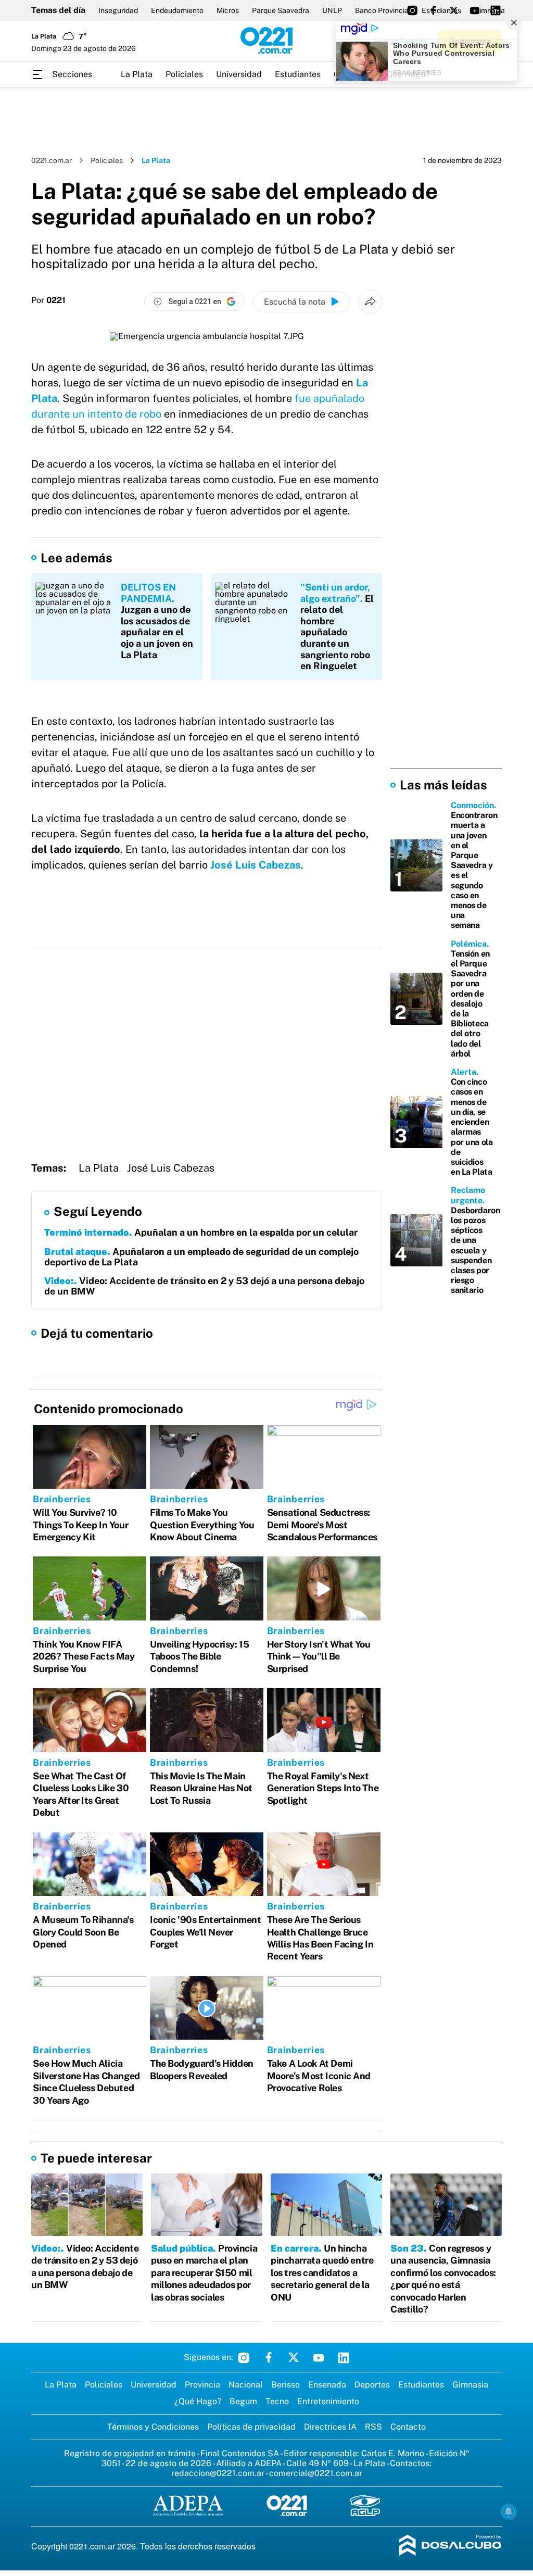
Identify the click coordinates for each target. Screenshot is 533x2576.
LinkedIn (344, 2357)
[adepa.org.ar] (188, 2506)
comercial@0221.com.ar (316, 2473)
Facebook (269, 2357)
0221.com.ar (52, 160)
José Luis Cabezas (256, 865)
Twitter (294, 2357)
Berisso (285, 2385)
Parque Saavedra (281, 10)
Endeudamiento (177, 10)
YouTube (319, 2357)
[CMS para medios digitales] (450, 2546)
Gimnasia (470, 2385)
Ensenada (327, 2385)
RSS (373, 2427)
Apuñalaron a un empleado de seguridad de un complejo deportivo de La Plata (201, 1257)
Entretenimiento (328, 2401)
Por (48, 300)
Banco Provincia (382, 10)
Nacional (246, 2385)
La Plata (137, 74)
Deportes (372, 2385)
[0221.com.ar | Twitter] (454, 10)
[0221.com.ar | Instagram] (412, 10)
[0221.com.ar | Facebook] (433, 10)
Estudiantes (298, 74)
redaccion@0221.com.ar (218, 2473)
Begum (243, 2401)
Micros (228, 10)
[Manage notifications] (509, 2511)
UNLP (332, 10)
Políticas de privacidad (251, 2427)
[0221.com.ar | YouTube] (475, 10)
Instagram (244, 2357)
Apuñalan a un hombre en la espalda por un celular (201, 1232)
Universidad (239, 74)
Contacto (408, 2427)
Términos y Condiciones (153, 2427)
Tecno (277, 2401)
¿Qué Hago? (198, 2401)
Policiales (184, 74)
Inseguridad (118, 10)
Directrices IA (330, 2427)
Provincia (202, 2385)
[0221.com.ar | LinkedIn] (496, 10)
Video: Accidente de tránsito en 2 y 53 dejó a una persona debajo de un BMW (204, 1286)
